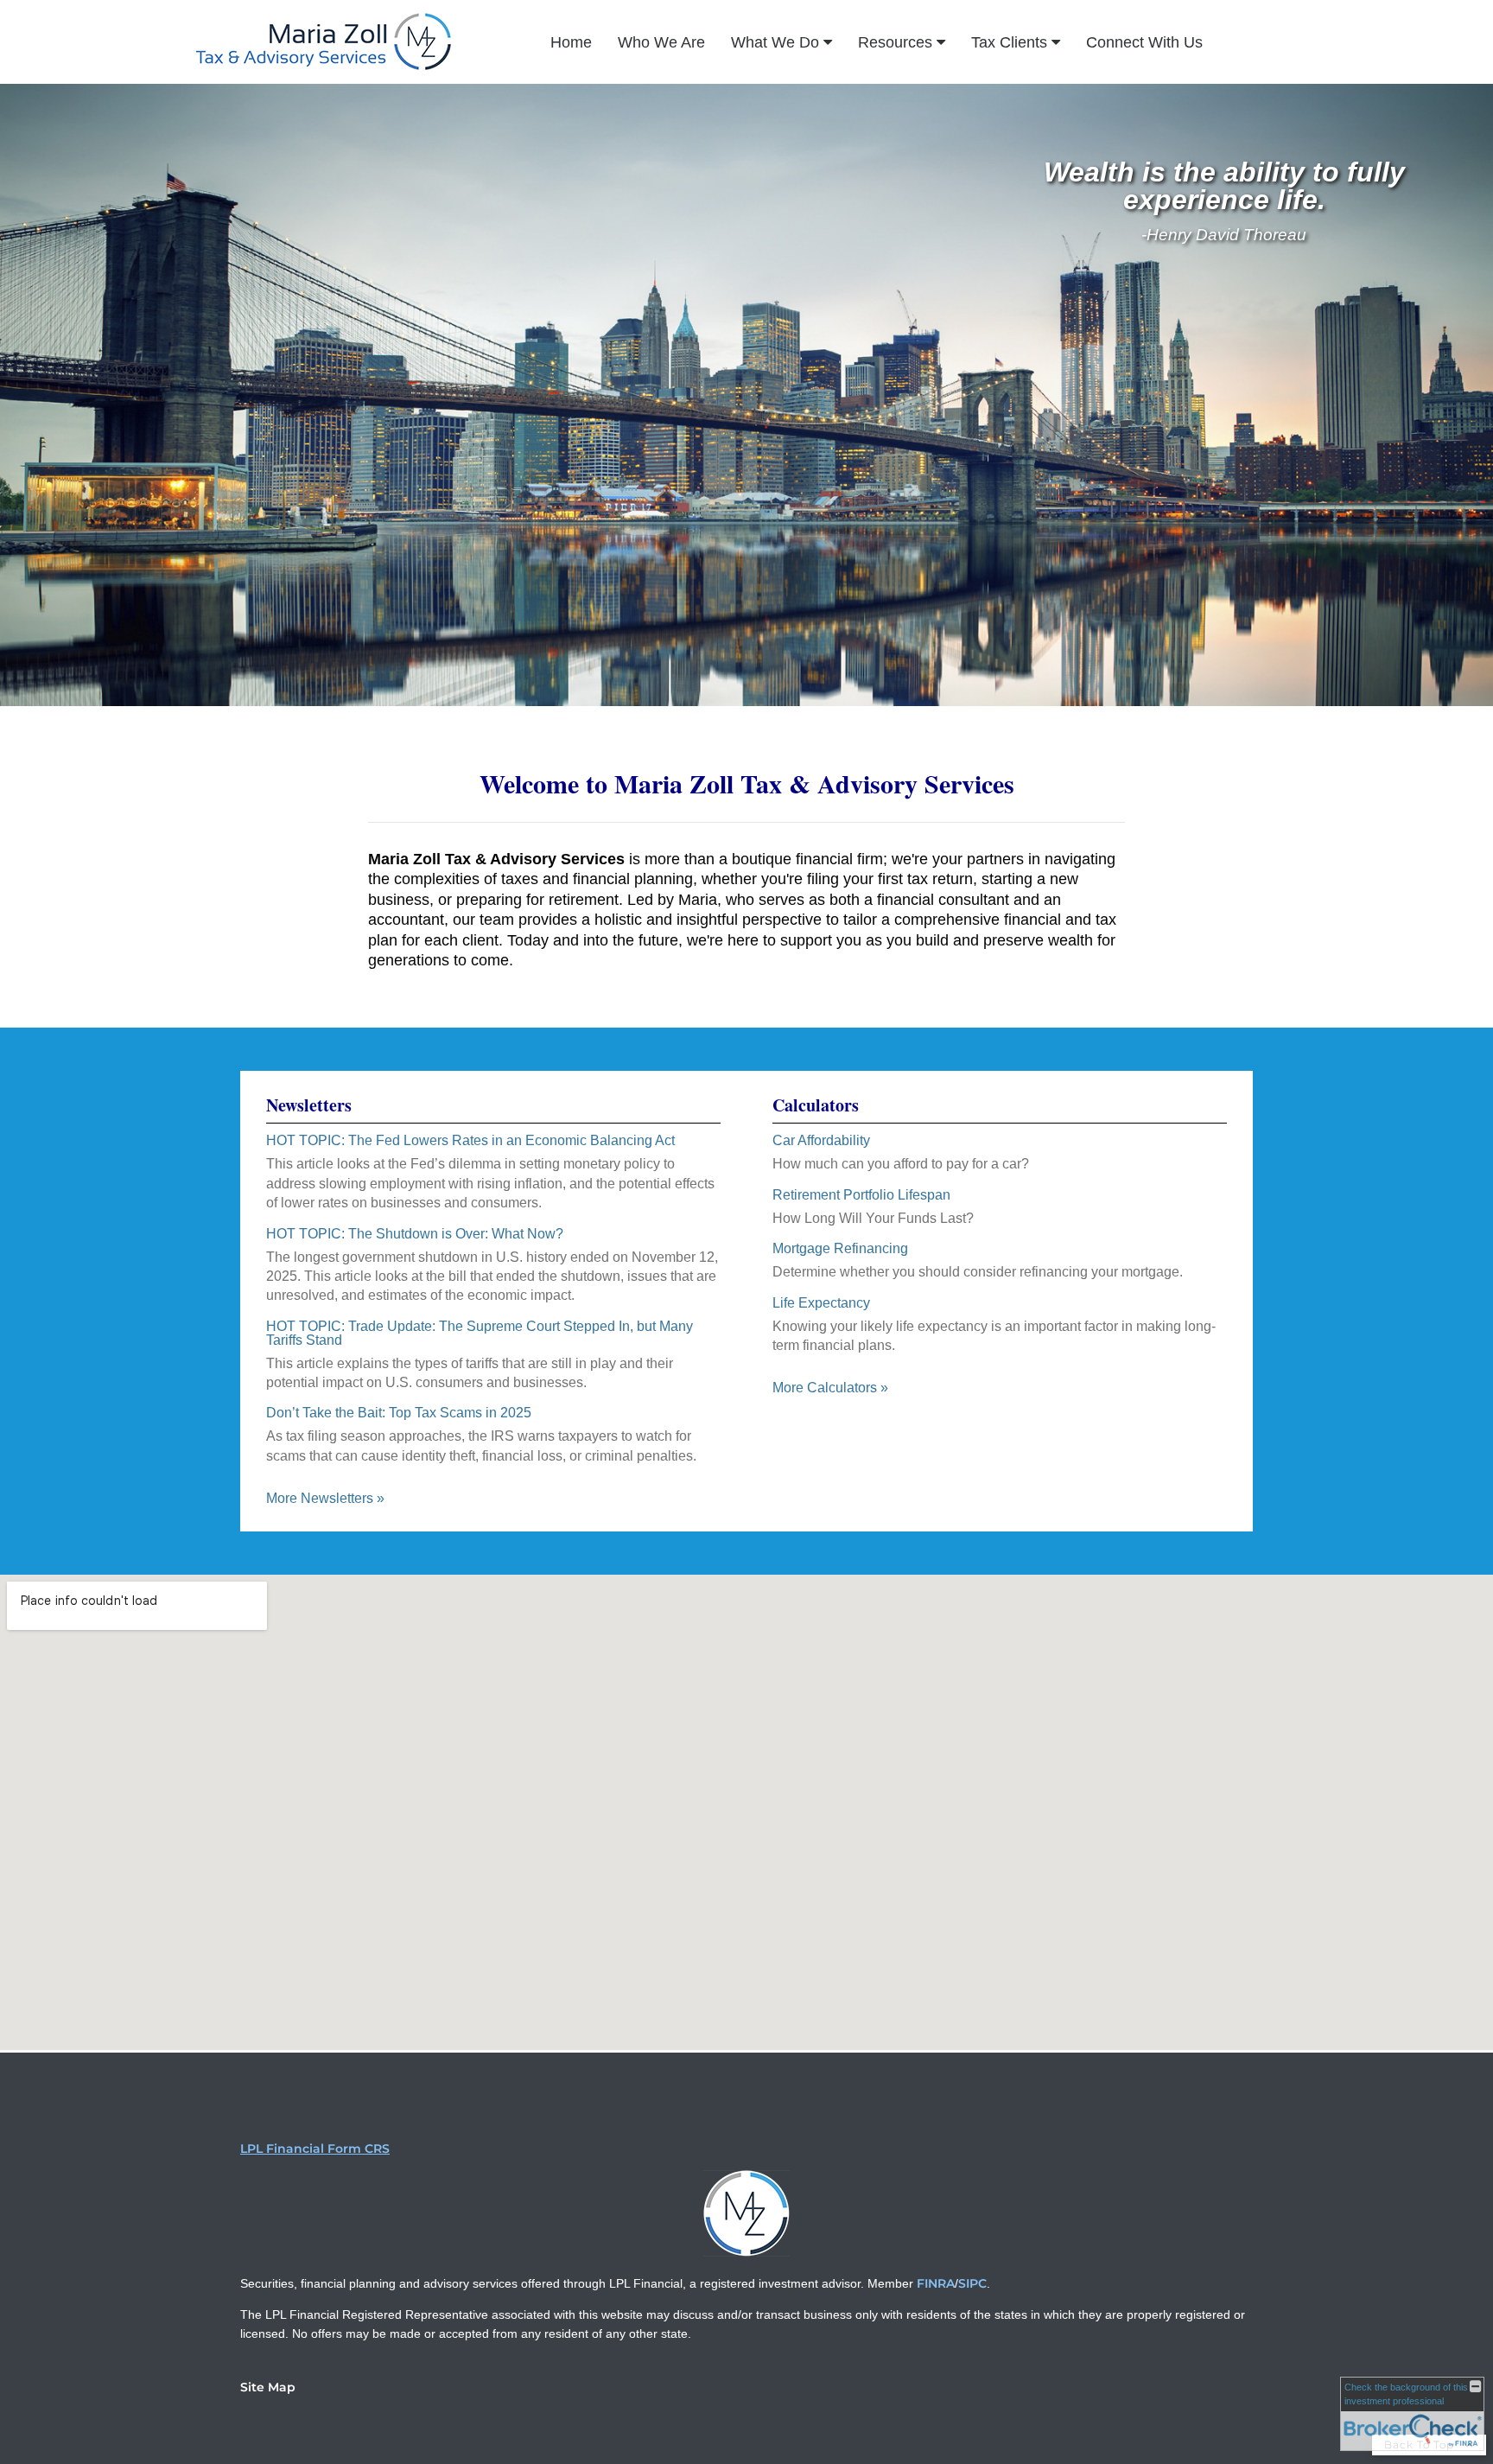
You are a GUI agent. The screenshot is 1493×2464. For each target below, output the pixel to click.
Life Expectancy (821, 1303)
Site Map (268, 2387)
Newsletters (309, 1105)
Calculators (816, 1105)
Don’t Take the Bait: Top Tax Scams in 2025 (399, 1413)
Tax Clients (1009, 42)
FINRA (936, 2283)
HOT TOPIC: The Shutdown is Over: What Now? (415, 1234)
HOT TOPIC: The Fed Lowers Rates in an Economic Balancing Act (470, 1140)
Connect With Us (1144, 42)
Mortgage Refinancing (840, 1248)
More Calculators (830, 1388)
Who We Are (661, 42)
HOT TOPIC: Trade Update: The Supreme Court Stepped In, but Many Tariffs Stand (480, 1333)
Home (571, 42)
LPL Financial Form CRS (315, 2149)
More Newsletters (325, 1498)
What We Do (775, 42)
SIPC (972, 2283)
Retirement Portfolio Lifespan (861, 1195)
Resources (895, 42)
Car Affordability (821, 1140)
